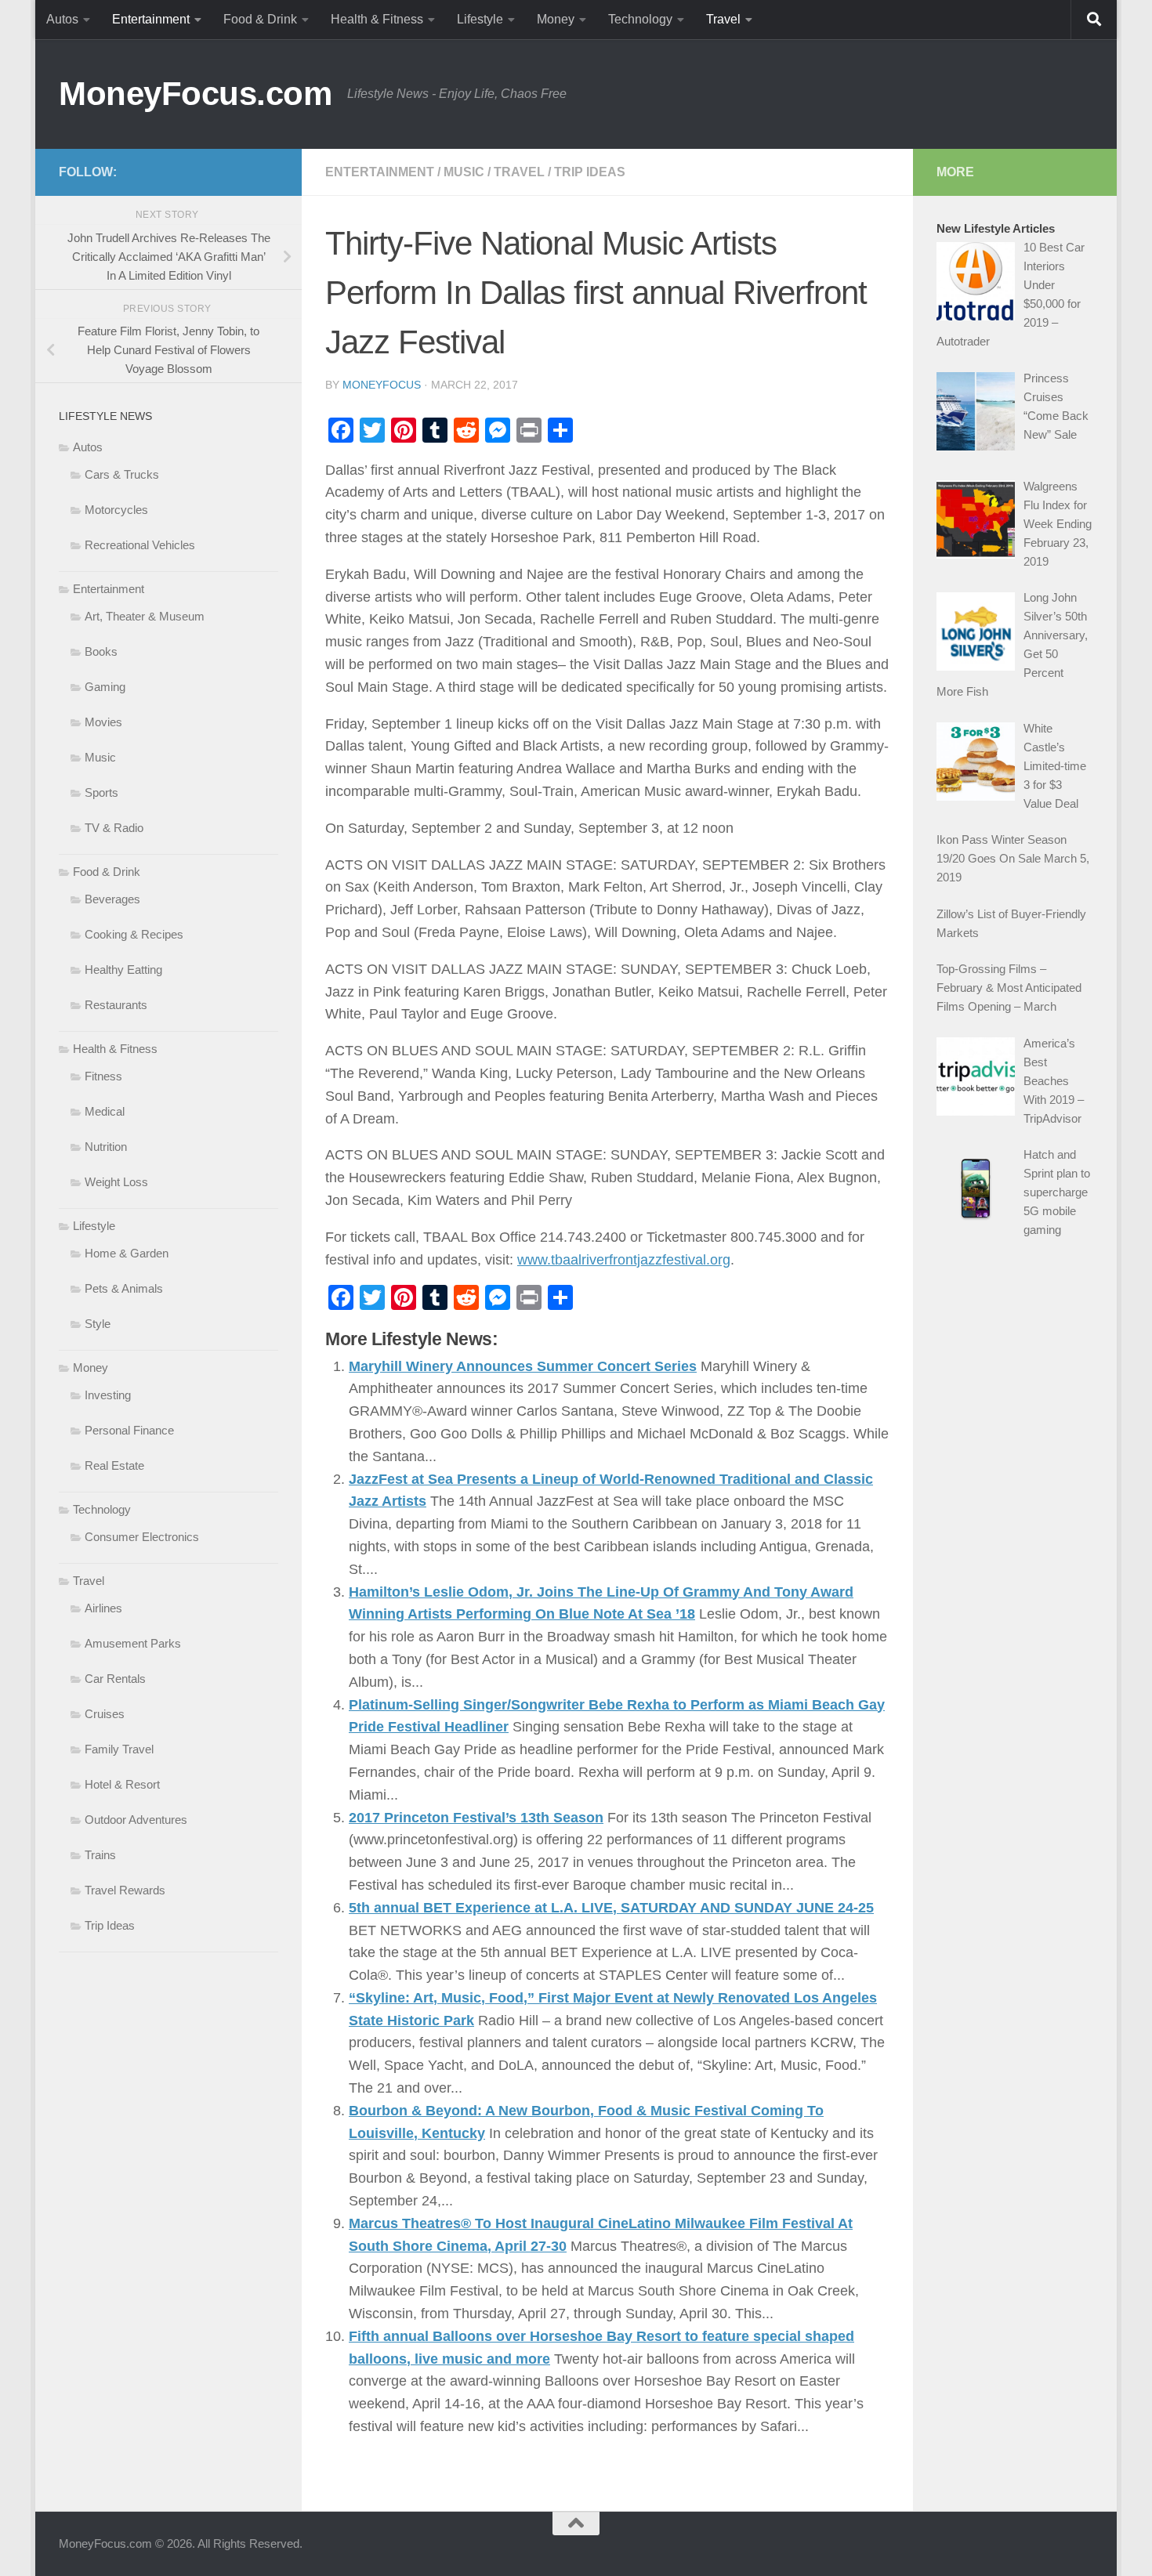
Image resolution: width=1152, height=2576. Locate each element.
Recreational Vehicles (140, 545)
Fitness (103, 1076)
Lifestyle (480, 19)
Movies (103, 722)
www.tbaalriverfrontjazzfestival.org (624, 1260)
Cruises (105, 1714)
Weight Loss (116, 1182)
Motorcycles (116, 510)
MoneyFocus (382, 385)
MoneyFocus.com (195, 94)
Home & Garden (127, 1253)
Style (98, 1324)
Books (101, 651)
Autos (62, 19)
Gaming (105, 687)
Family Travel (119, 1749)
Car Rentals (115, 1679)
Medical (105, 1111)
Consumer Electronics (142, 1537)
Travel (723, 19)
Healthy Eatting (123, 970)
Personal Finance (129, 1430)
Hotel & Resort (122, 1784)
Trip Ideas (590, 172)
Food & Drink (260, 19)
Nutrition (106, 1147)
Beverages (112, 899)
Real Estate (114, 1465)
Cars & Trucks (122, 474)
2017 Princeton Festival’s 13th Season (476, 1818)
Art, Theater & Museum (145, 616)
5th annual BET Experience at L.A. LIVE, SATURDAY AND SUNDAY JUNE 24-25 (611, 1908)
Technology (640, 19)
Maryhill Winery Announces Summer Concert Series (523, 1366)
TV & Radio (114, 828)
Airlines (103, 1608)
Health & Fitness (377, 19)
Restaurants (116, 1005)
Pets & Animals (124, 1288)
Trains (100, 1855)
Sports (101, 792)
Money (556, 19)
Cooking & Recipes (134, 934)
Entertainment (151, 19)
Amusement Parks (133, 1643)
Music (464, 172)
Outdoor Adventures (136, 1820)
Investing (108, 1395)
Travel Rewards (125, 1890)
